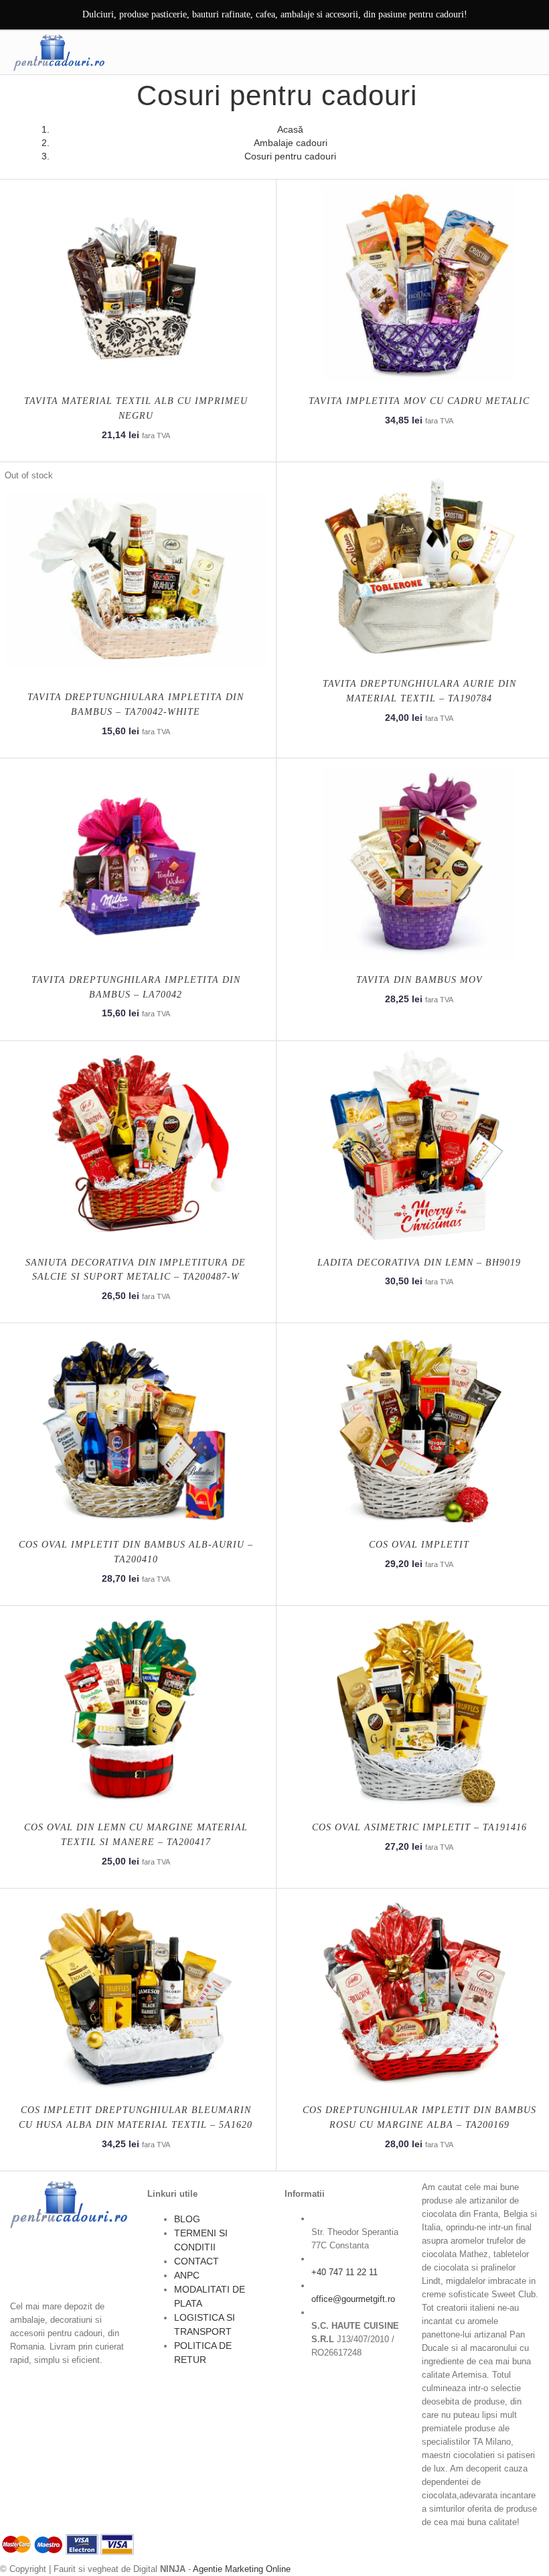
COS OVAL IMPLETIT (419, 1545)
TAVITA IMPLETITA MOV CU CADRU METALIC (419, 401)
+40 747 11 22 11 (344, 2272)
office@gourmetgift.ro (353, 2299)
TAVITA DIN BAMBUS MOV (419, 980)
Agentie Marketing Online (242, 2569)
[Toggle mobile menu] (528, 52)
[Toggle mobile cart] (500, 52)
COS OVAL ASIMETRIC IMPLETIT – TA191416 (419, 1827)
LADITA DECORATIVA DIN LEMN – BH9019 (419, 1263)
